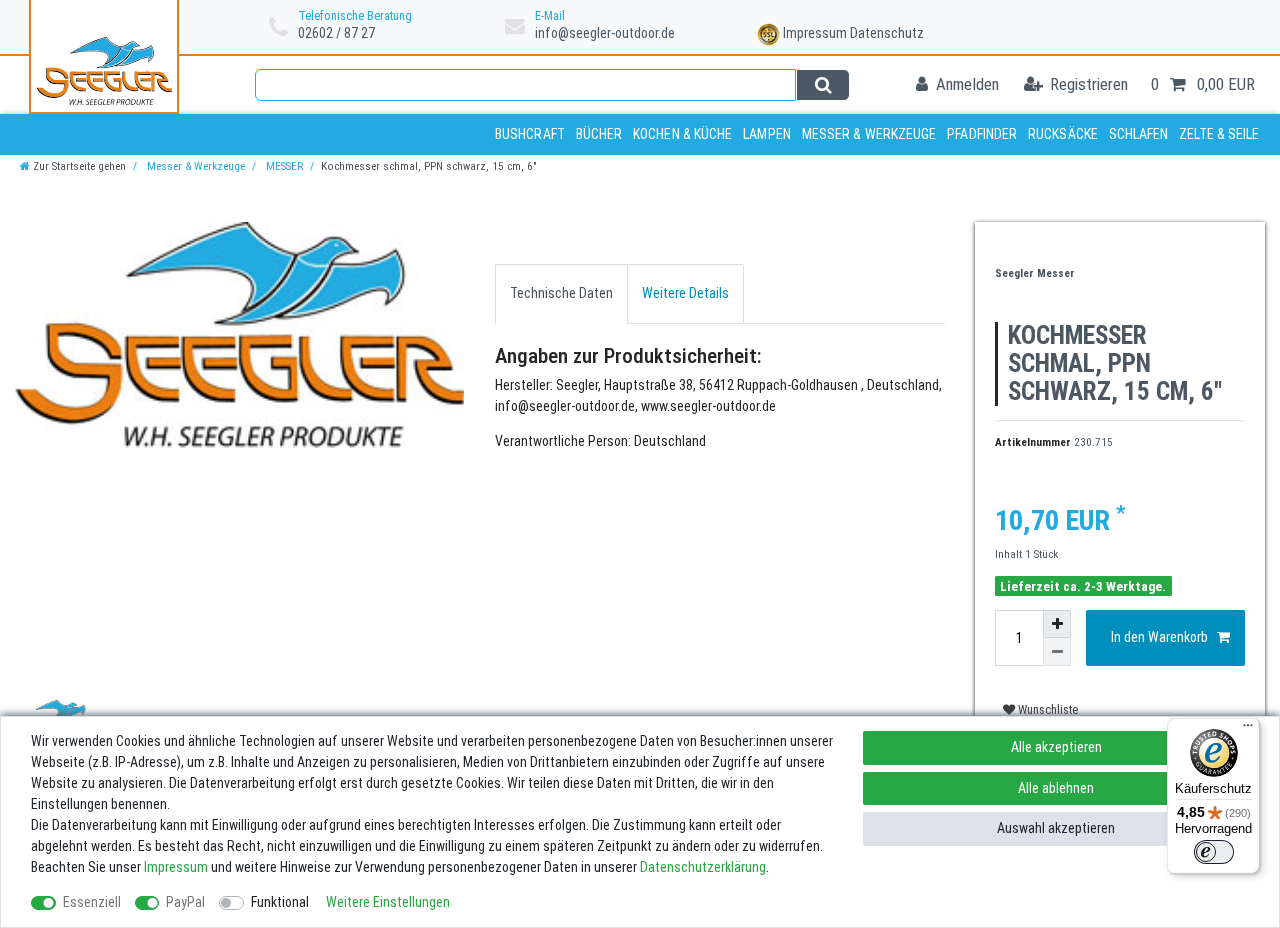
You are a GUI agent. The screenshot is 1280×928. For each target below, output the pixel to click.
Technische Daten (561, 293)
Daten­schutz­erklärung (703, 867)
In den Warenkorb (1159, 637)
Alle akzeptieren (1056, 747)
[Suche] (822, 85)
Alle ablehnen (1056, 788)
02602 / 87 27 (336, 33)
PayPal (185, 902)
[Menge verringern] (1057, 652)
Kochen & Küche (682, 134)
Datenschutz (887, 33)
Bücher (599, 134)
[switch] (1214, 852)
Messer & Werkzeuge (869, 134)
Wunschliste (1046, 710)
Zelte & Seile (1219, 134)
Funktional (280, 902)
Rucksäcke (1063, 134)
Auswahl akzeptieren (1056, 828)
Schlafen (1139, 134)
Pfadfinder (982, 134)
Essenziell (92, 902)
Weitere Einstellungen (388, 902)
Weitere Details (685, 293)
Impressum (815, 33)
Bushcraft (530, 134)
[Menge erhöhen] (1057, 624)
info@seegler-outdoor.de (605, 33)
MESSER (283, 166)
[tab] (561, 293)
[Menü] (1248, 730)
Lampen (767, 134)
